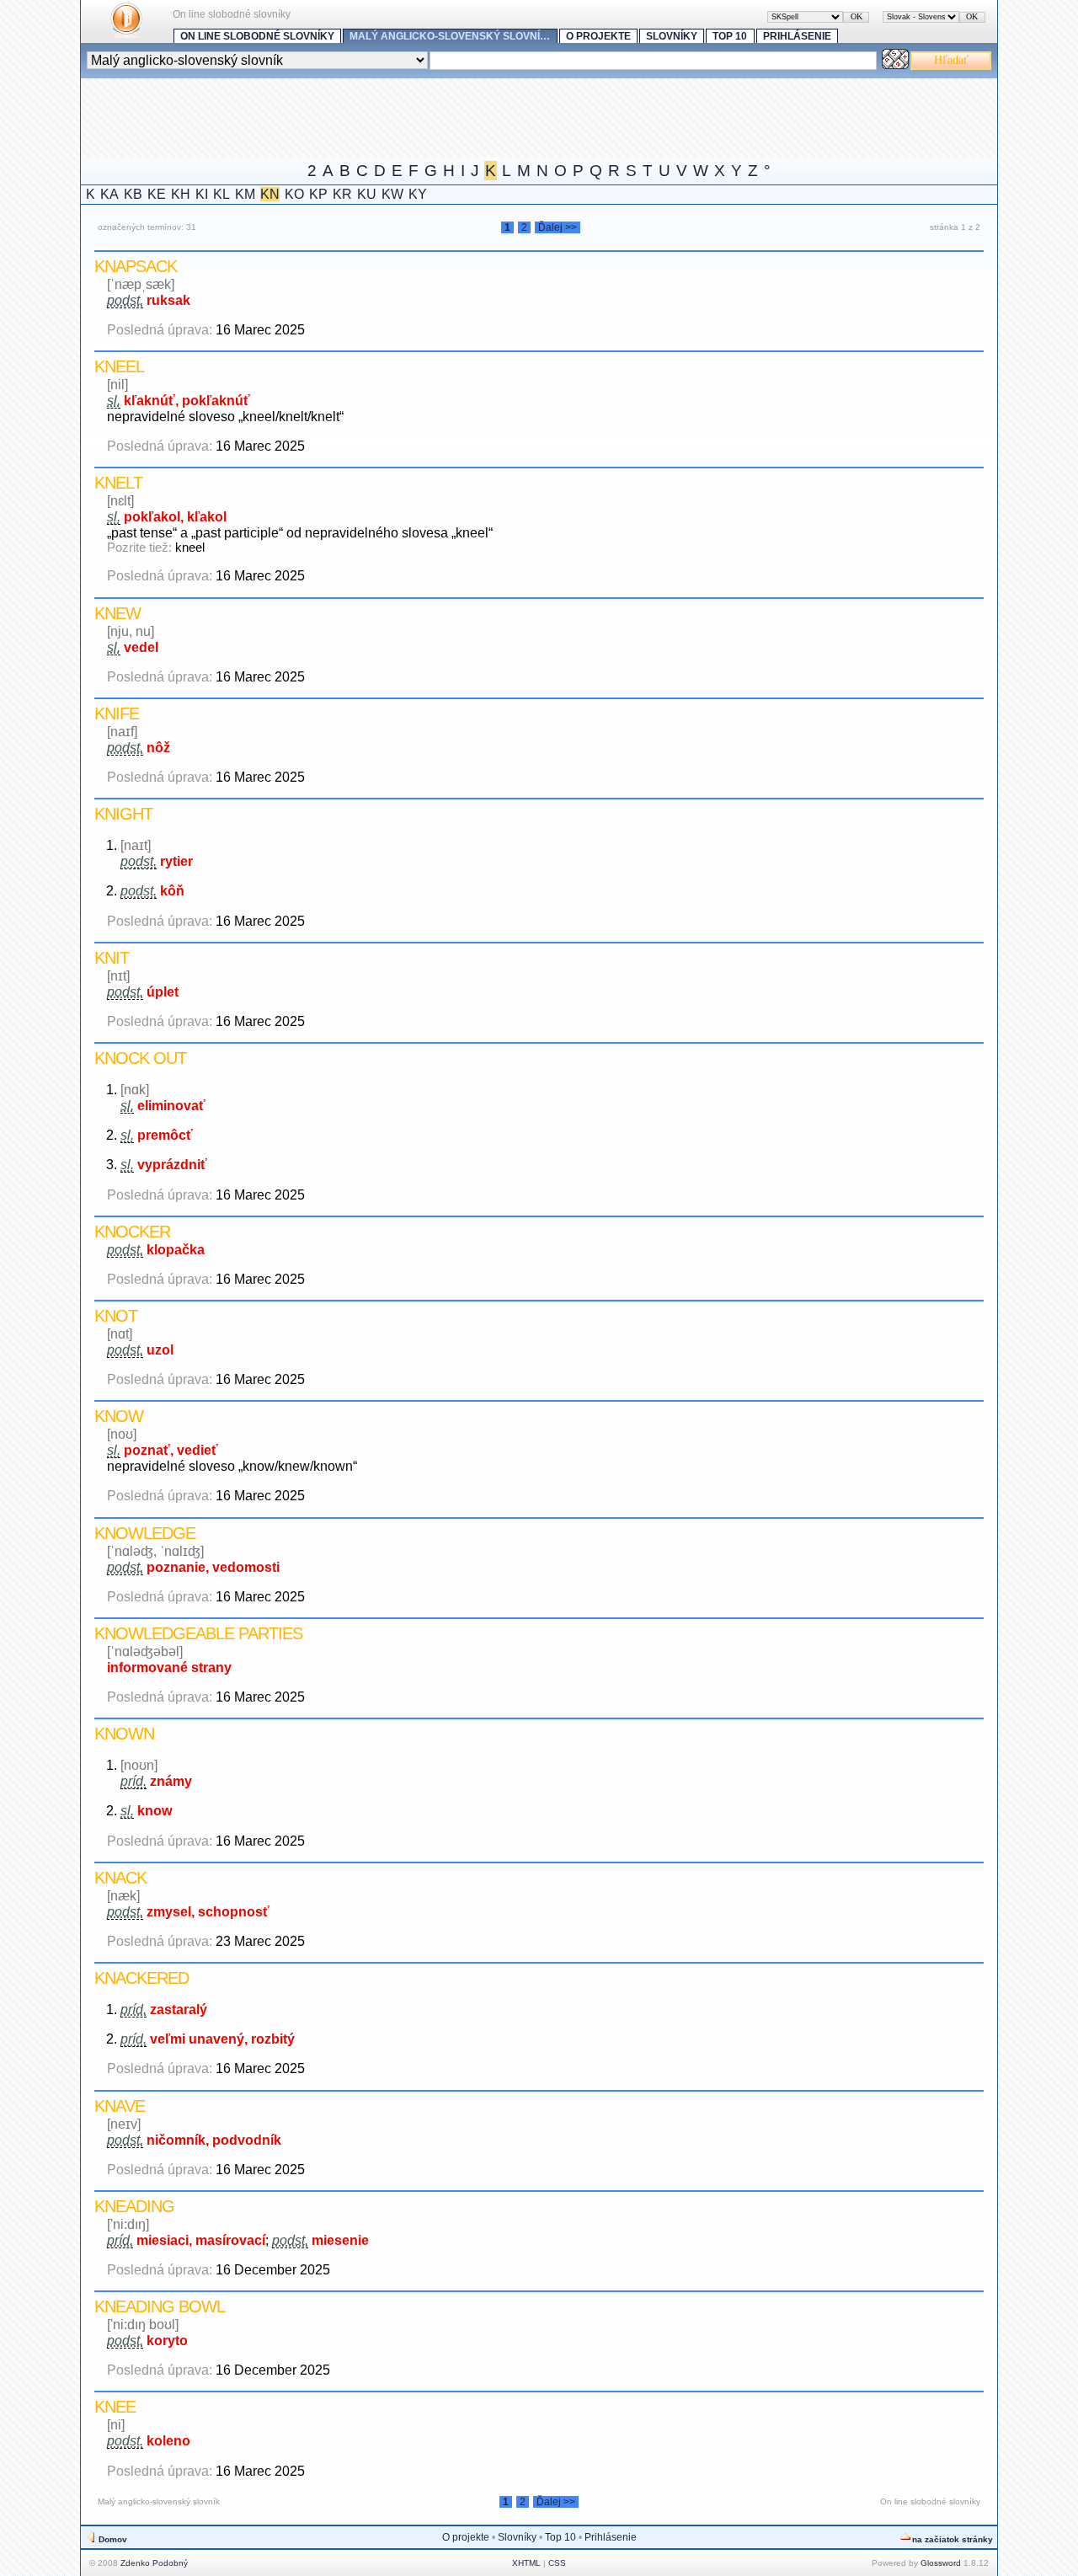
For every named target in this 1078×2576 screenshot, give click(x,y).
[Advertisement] (387, 116)
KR (342, 194)
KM (245, 194)
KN (270, 194)
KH (181, 194)
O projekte (598, 36)
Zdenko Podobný (154, 2563)
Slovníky (672, 36)
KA (109, 194)
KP (318, 194)
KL (221, 194)
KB (133, 194)
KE (157, 194)
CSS (557, 2563)
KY (418, 194)
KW (392, 194)
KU (367, 194)
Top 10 (730, 36)
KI (202, 194)
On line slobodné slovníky (257, 36)
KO (294, 194)
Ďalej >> (558, 227)
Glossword (941, 2563)
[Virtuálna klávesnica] (895, 64)
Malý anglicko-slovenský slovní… (450, 36)
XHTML (526, 2563)
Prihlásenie (797, 36)
